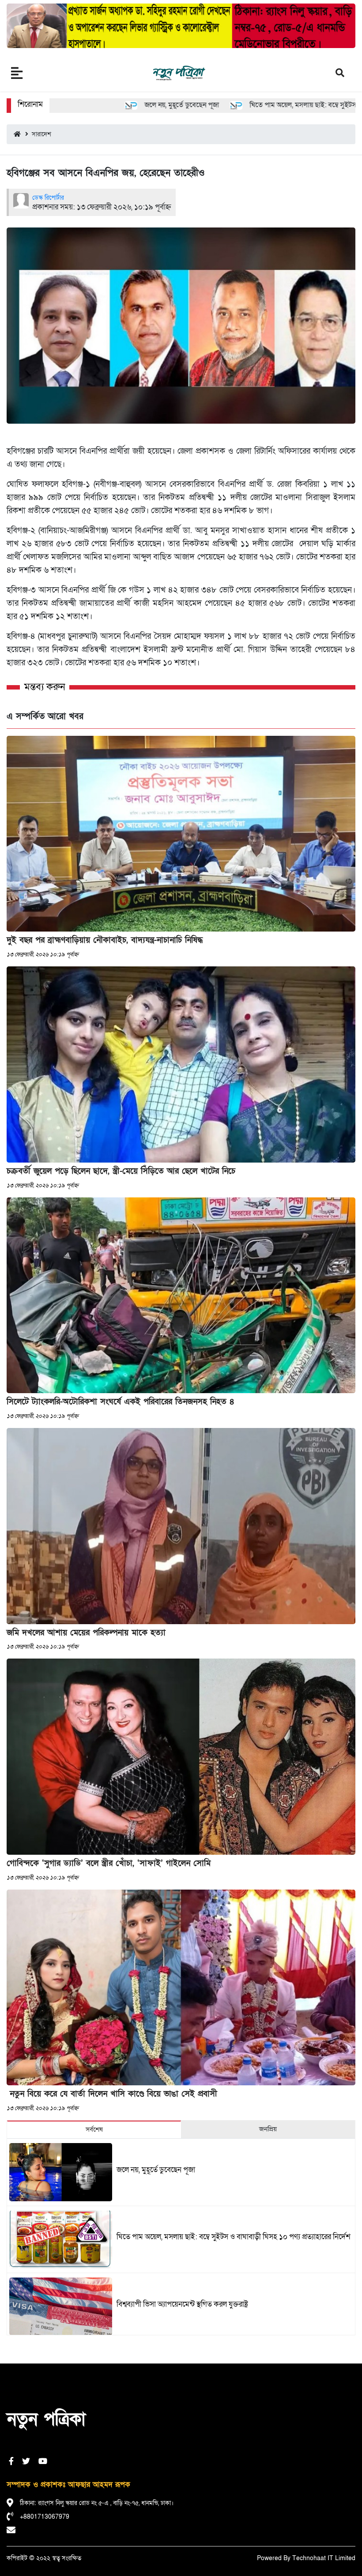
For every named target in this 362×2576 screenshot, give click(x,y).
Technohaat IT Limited (324, 2558)
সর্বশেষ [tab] (94, 2129)
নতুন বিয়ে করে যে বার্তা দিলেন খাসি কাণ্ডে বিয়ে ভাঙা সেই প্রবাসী (112, 2094)
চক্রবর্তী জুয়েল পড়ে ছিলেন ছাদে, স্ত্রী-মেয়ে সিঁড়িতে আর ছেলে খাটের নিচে (121, 1171)
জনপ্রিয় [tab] (268, 2129)
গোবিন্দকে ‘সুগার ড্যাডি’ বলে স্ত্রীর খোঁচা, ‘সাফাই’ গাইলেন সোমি (109, 1863)
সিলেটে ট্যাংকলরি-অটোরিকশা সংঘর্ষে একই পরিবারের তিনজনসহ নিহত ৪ (121, 1402)
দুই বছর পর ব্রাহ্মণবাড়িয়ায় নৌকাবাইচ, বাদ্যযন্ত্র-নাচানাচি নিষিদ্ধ (105, 940)
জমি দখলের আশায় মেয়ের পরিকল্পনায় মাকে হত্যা (86, 1633)
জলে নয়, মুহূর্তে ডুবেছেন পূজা (126, 105)
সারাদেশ (40, 134)
